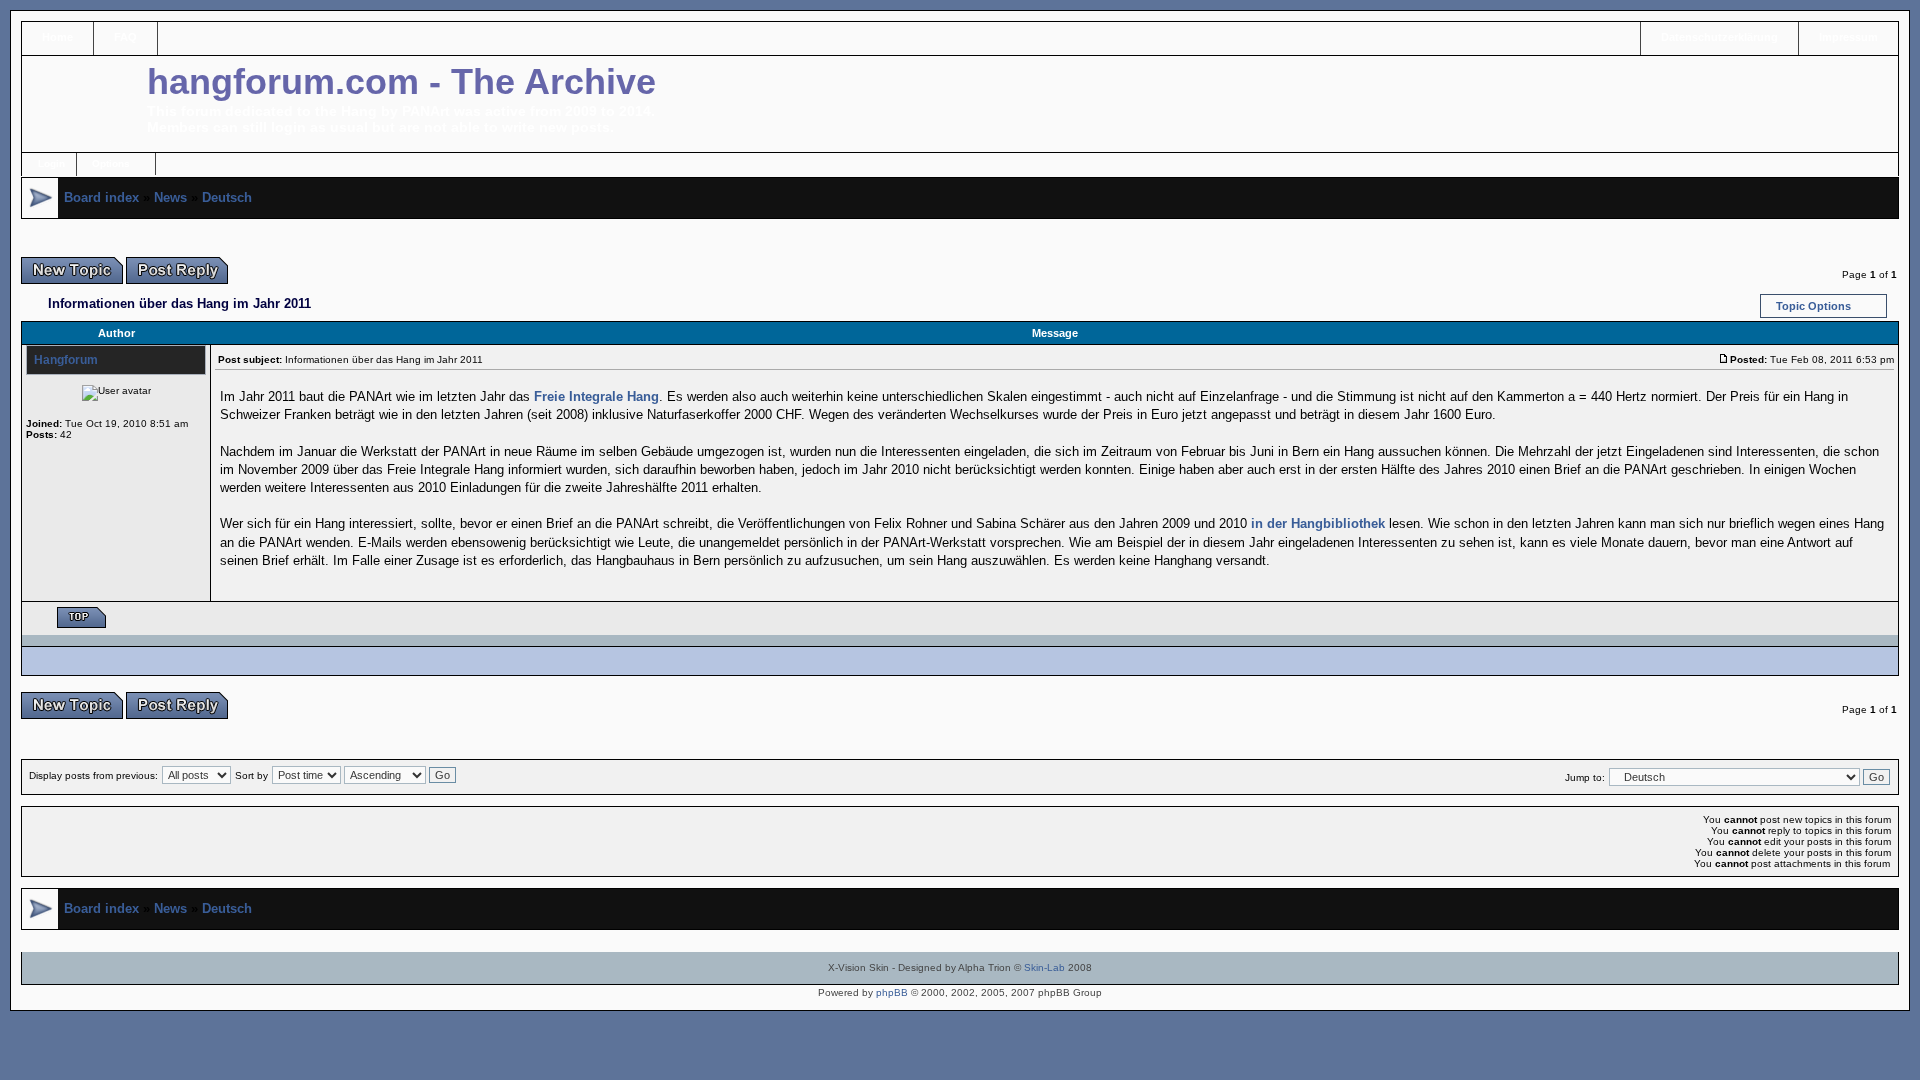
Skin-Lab (1044, 967)
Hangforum (66, 360)
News (170, 197)
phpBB (892, 992)
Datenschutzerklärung (1719, 37)
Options (111, 163)
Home (57, 37)
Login (51, 163)
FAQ (125, 37)
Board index (101, 197)
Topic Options (1813, 306)
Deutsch (227, 197)
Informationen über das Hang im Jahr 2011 (179, 303)
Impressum (1848, 37)
